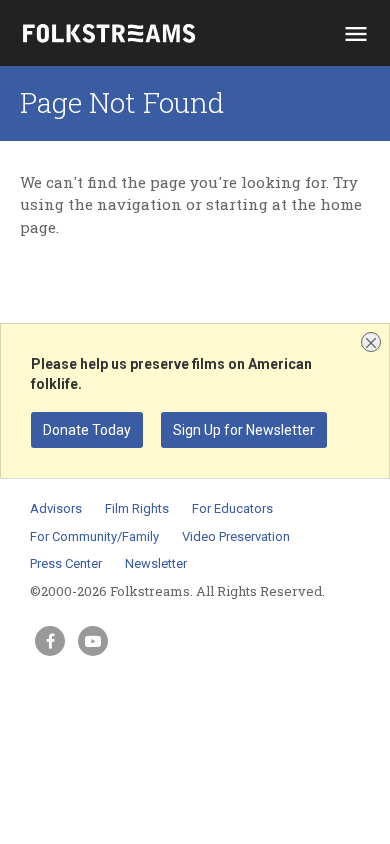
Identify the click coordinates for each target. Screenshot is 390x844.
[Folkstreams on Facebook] (50, 641)
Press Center (66, 563)
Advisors (56, 508)
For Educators (232, 508)
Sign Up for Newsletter (244, 430)
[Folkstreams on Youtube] (93, 641)
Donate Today (87, 430)
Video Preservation (236, 536)
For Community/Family (94, 536)
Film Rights (137, 508)
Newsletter (156, 563)
